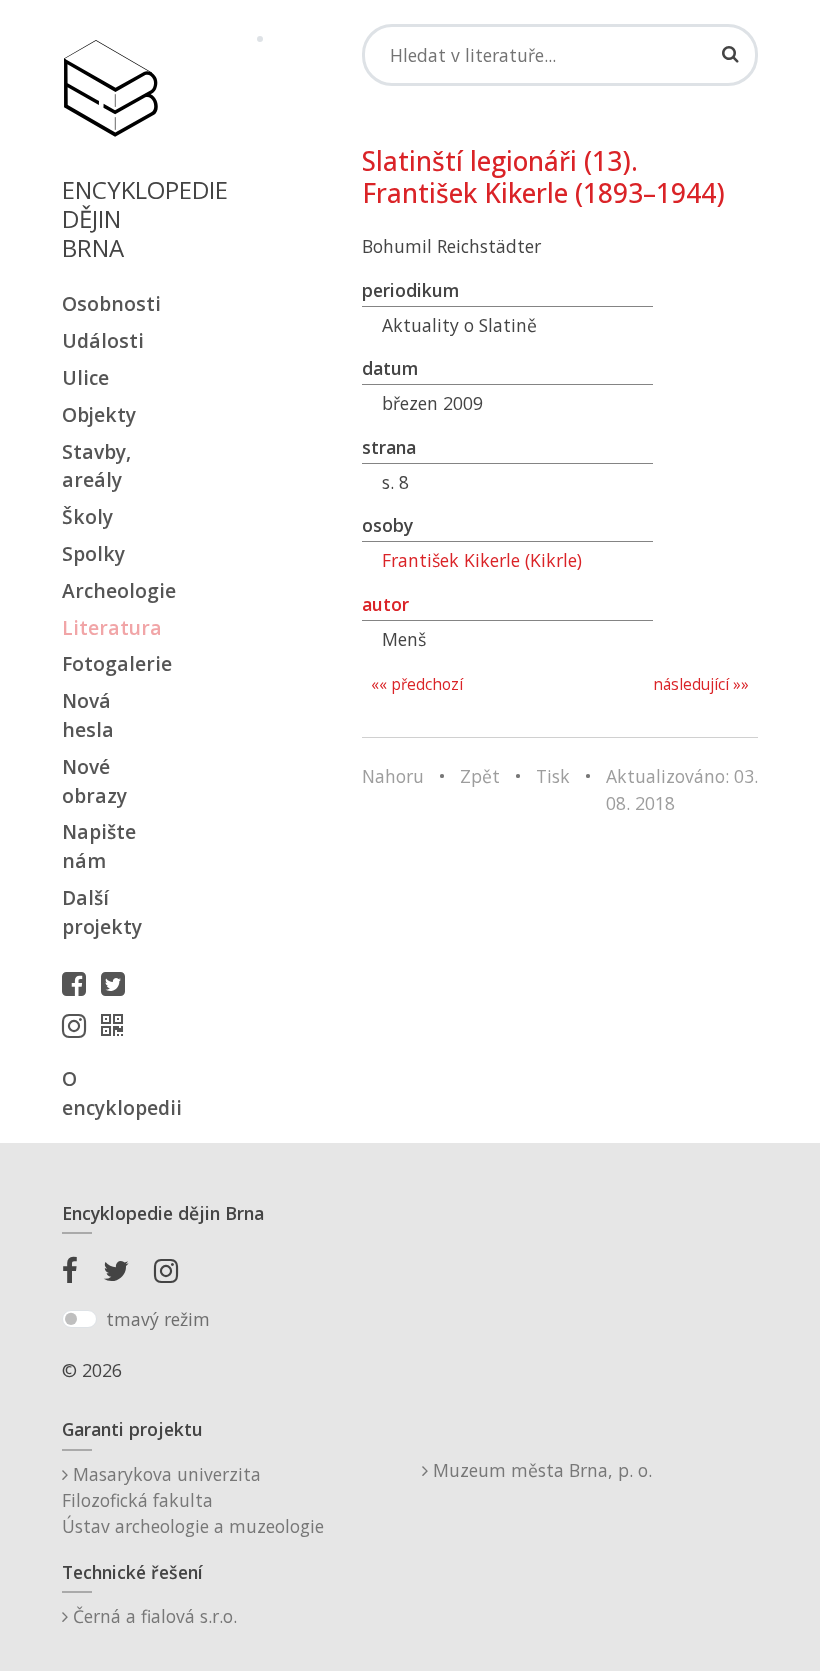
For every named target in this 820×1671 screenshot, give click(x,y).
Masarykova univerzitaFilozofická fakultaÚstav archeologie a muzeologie (193, 1500)
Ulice (85, 377)
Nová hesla (88, 715)
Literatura (110, 627)
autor (385, 604)
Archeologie (110, 590)
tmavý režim (158, 1319)
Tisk (553, 776)
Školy (87, 516)
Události (103, 340)
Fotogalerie (110, 663)
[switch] (79, 1319)
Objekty (99, 414)
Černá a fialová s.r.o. (152, 1616)
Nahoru (393, 776)
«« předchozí (417, 684)
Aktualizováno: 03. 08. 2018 (682, 789)
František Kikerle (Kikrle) (482, 560)
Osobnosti (110, 303)
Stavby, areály (96, 466)
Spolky (93, 553)
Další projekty (102, 912)
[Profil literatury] (117, 1025)
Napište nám (99, 846)
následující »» (701, 684)
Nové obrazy (94, 781)
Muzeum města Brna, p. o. (540, 1470)
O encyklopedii (110, 1093)
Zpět (480, 776)
